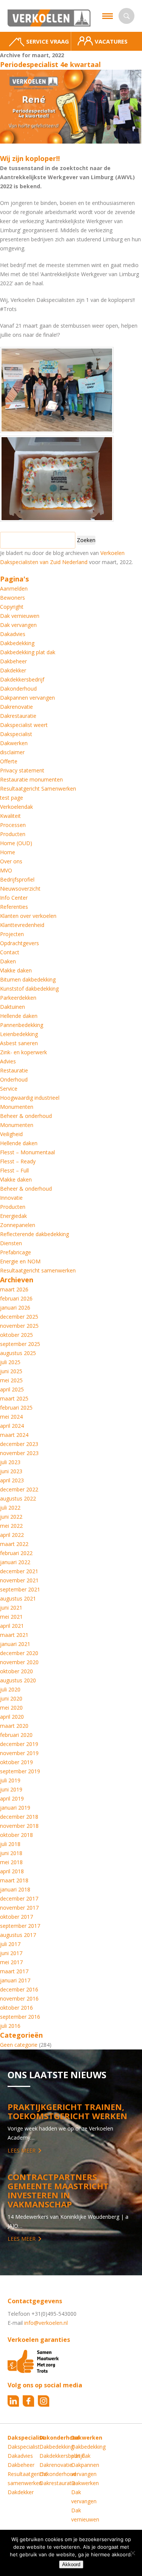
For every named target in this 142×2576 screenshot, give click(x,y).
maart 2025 (14, 1398)
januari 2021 (15, 1644)
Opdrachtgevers (20, 943)
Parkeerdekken (18, 998)
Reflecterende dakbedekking (34, 1234)
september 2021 (20, 1589)
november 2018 (19, 1826)
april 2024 (12, 1426)
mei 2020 (11, 1708)
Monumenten (17, 1107)
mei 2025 (11, 1380)
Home (8, 852)
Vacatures (111, 41)
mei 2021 (11, 1617)
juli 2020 (10, 1689)
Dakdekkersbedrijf (22, 679)
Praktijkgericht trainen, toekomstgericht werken (67, 2111)
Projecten (12, 934)
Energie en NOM (20, 1261)
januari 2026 (15, 1308)
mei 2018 (11, 1862)
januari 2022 (15, 1562)
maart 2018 (14, 1880)
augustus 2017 (18, 1935)
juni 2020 (11, 1698)
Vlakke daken (16, 970)
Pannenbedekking (22, 1025)
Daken (8, 961)
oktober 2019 (16, 1762)
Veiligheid (11, 1134)
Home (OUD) (16, 843)
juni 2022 (11, 1517)
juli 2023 (10, 1462)
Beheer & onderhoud (26, 1116)
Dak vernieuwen (20, 616)
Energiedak (13, 1216)
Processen (13, 825)
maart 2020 (14, 1726)
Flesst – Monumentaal (27, 1152)
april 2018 (12, 1871)
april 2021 (12, 1626)
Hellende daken (19, 1016)
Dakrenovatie (16, 707)
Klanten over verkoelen (28, 916)
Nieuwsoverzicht (20, 889)
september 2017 (20, 1926)
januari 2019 (15, 1808)
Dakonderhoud (18, 689)
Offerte (9, 761)
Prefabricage (16, 1252)
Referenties (14, 907)
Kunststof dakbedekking (29, 989)
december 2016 (19, 1989)
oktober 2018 (16, 1835)
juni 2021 (11, 1608)
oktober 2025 (16, 1335)
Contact (10, 952)
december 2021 (19, 1571)
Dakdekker (13, 670)
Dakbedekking (17, 643)
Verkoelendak (16, 807)
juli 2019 (10, 1780)
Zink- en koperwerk (23, 1052)
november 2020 (19, 1662)
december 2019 (19, 1744)
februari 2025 (16, 1408)
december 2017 (19, 1898)
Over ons (11, 861)
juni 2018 (11, 1853)
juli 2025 (10, 1362)
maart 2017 (14, 1971)
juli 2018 (10, 1844)
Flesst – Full (14, 1170)
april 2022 (12, 1535)
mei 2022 (11, 1526)
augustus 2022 (18, 1498)
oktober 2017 (16, 1917)
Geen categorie (19, 2045)
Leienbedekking (19, 1034)
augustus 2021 (18, 1598)
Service (9, 1089)
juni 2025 (11, 1371)
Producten (13, 834)
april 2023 (12, 1480)
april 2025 (12, 1389)
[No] (133, 2553)
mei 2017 (11, 1962)
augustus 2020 (18, 1680)
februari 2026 (16, 1298)
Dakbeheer (13, 661)
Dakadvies (13, 634)
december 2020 (19, 1653)
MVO (6, 870)
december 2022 (19, 1489)
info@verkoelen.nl (46, 2323)
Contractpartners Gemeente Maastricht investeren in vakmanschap (58, 2190)
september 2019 (20, 1771)
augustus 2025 (18, 1353)
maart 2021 (14, 1635)
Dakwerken (14, 743)
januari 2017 (15, 1980)
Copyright (12, 607)
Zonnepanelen (18, 1225)
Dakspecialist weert (24, 725)
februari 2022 (16, 1553)
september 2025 (20, 1344)
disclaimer (12, 752)
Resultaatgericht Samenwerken (38, 789)
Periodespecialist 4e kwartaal (50, 64)
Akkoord (71, 2564)
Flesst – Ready (18, 1161)
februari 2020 (16, 1735)
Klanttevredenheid (22, 925)
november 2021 (19, 1580)
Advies (8, 1061)
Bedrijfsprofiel (17, 879)
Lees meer (22, 2150)
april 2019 (12, 1798)
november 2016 (19, 1998)
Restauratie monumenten (31, 779)
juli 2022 (10, 1508)
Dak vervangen (18, 625)
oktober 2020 (16, 1671)
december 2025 (19, 1317)
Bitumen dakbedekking (28, 979)
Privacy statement (22, 770)
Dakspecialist (16, 734)
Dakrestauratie (18, 716)
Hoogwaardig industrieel (30, 1098)
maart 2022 (14, 1544)
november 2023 (19, 1453)
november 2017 (19, 1908)
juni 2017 (11, 1953)
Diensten (11, 1243)
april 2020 (12, 1717)
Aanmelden (14, 589)
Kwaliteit (10, 816)
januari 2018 (15, 1889)
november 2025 (19, 1326)
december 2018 (19, 1817)
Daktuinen (12, 1007)
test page (12, 798)
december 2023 (19, 1444)
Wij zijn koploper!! (30, 158)
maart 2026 (14, 1289)
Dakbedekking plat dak (28, 652)
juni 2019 (11, 1789)
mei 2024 (11, 1417)
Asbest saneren (19, 1043)
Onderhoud (14, 1079)
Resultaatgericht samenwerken (38, 1270)
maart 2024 (14, 1435)
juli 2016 (10, 2026)
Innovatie (11, 1198)
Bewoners (12, 598)
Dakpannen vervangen (27, 698)
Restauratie (14, 1070)
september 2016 (20, 2017)
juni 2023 (11, 1471)
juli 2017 (10, 1944)
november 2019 (19, 1753)
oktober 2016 (16, 2008)
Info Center (14, 898)
